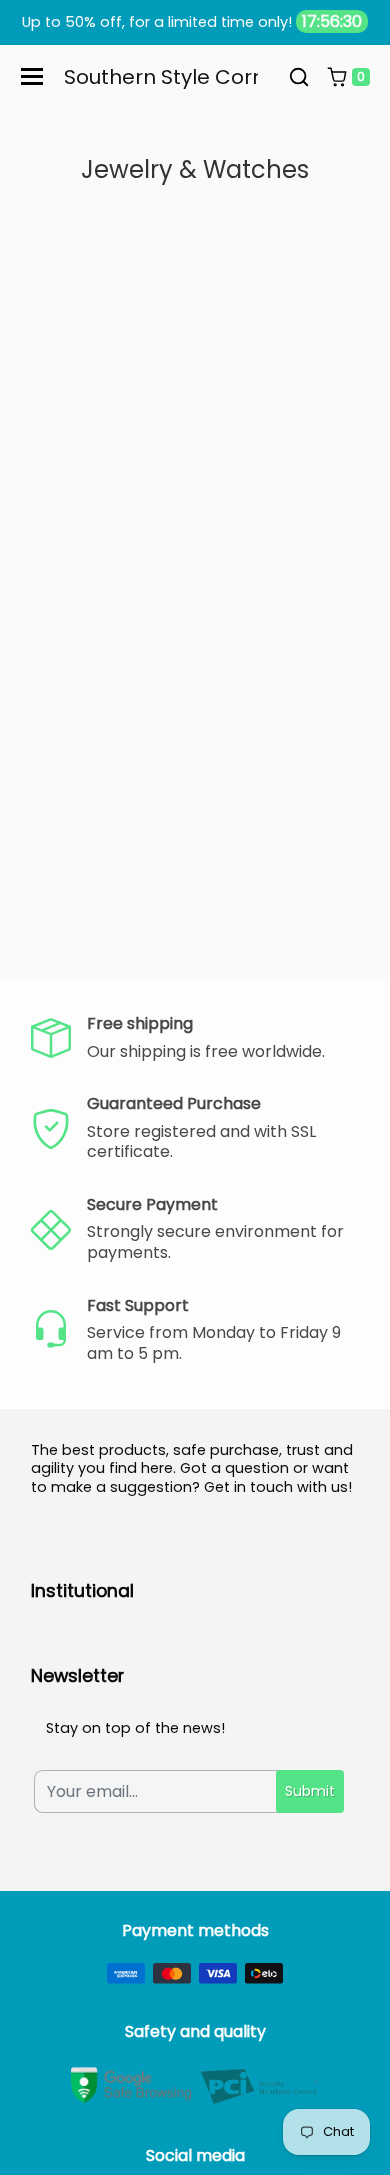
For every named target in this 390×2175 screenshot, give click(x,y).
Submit (310, 1791)
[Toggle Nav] (32, 76)
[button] (299, 77)
